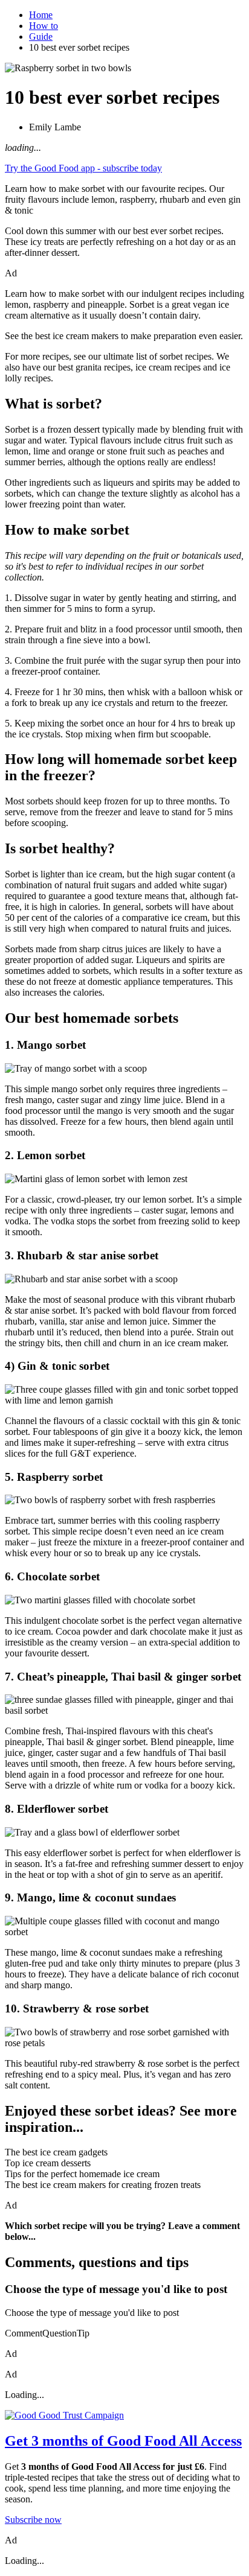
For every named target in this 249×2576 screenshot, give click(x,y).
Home (41, 15)
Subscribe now (33, 2520)
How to (44, 26)
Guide (41, 37)
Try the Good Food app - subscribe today (83, 168)
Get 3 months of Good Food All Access (123, 2441)
